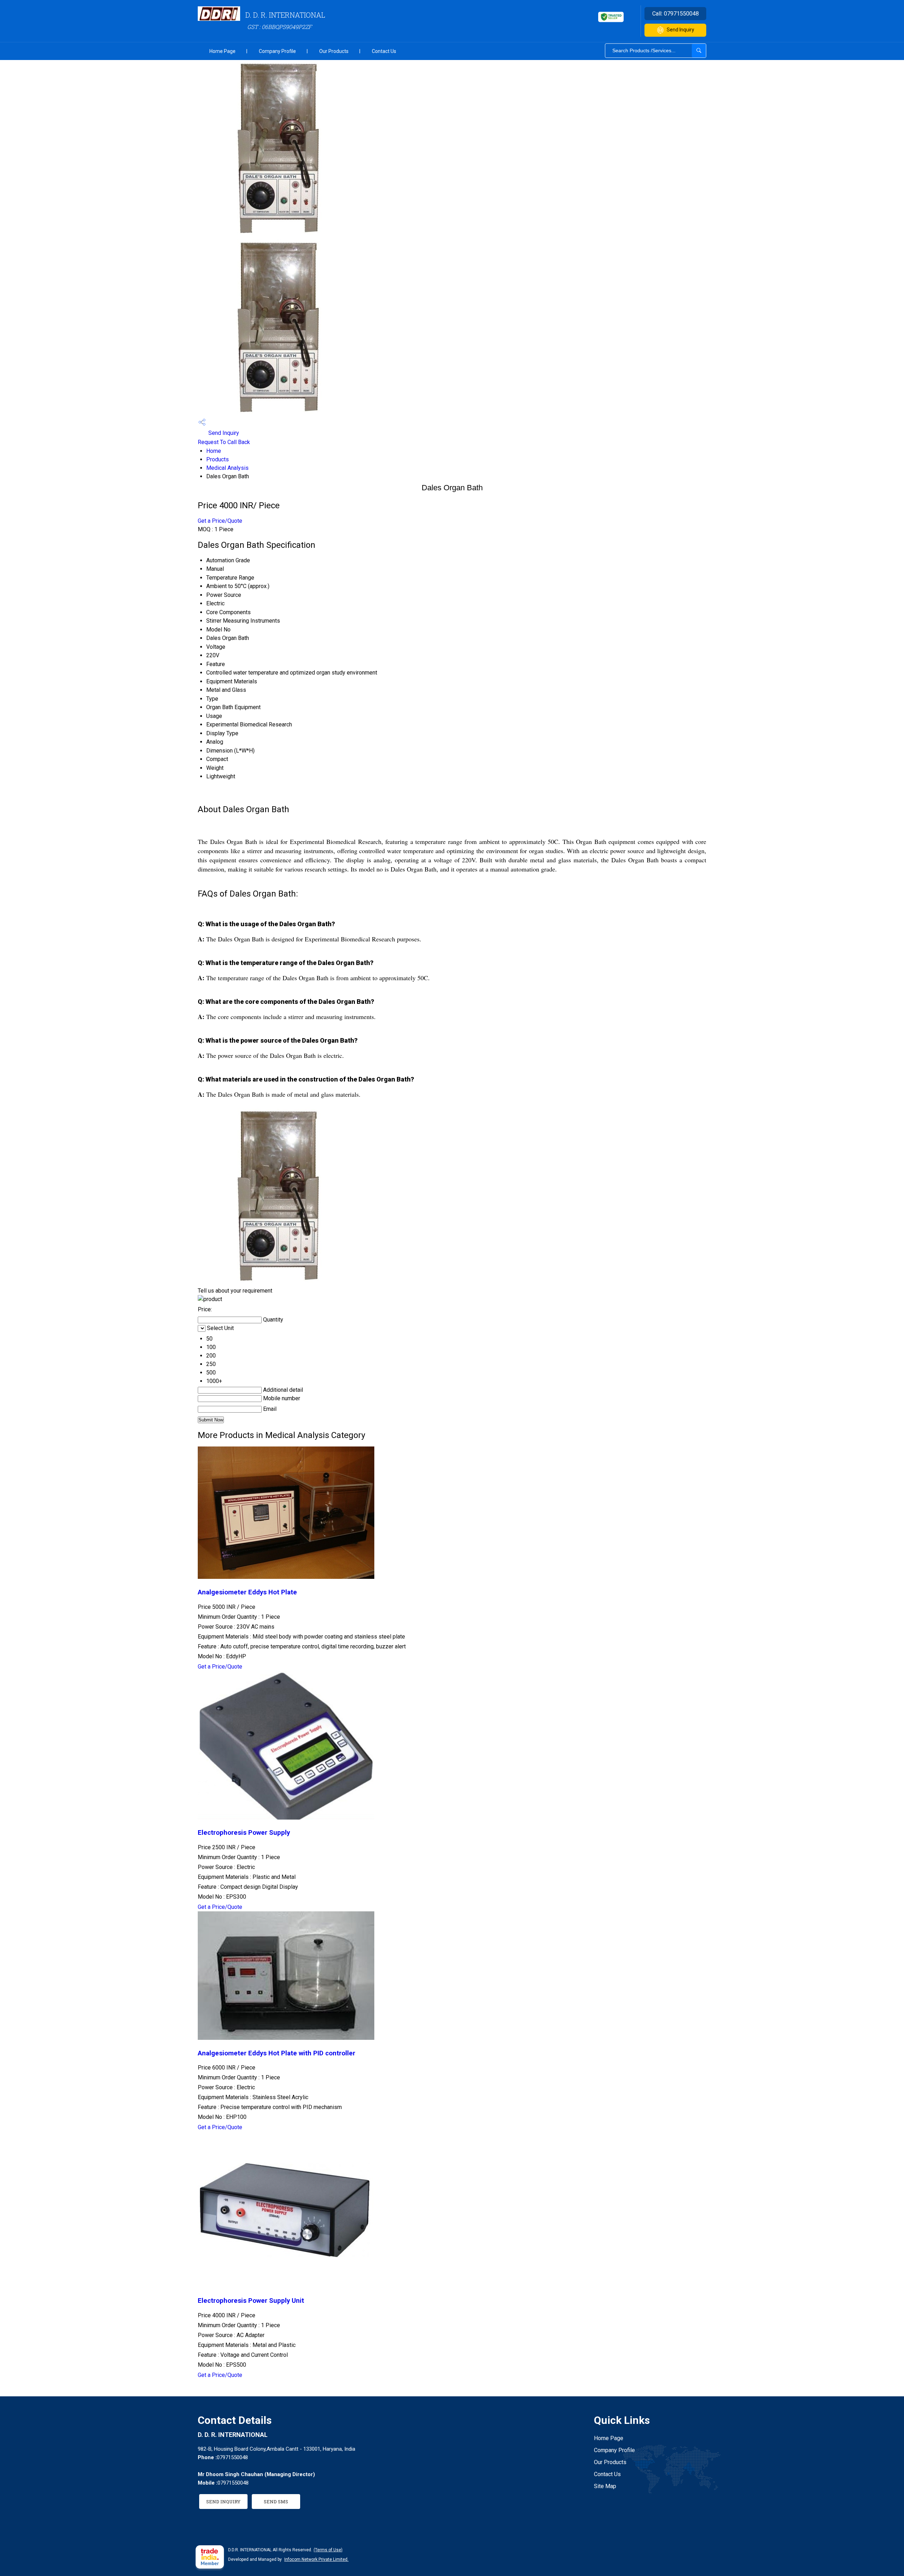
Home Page (222, 51)
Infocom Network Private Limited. (316, 2559)
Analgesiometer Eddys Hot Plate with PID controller (276, 2053)
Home (214, 451)
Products (218, 459)
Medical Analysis (227, 468)
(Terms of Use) (328, 2550)
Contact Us (384, 51)
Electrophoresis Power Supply (244, 1833)
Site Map (605, 2486)
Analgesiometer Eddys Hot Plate (247, 1592)
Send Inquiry (680, 30)
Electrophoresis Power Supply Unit (251, 2301)
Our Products (334, 51)
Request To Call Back (224, 442)
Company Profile (277, 51)
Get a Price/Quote (220, 521)
